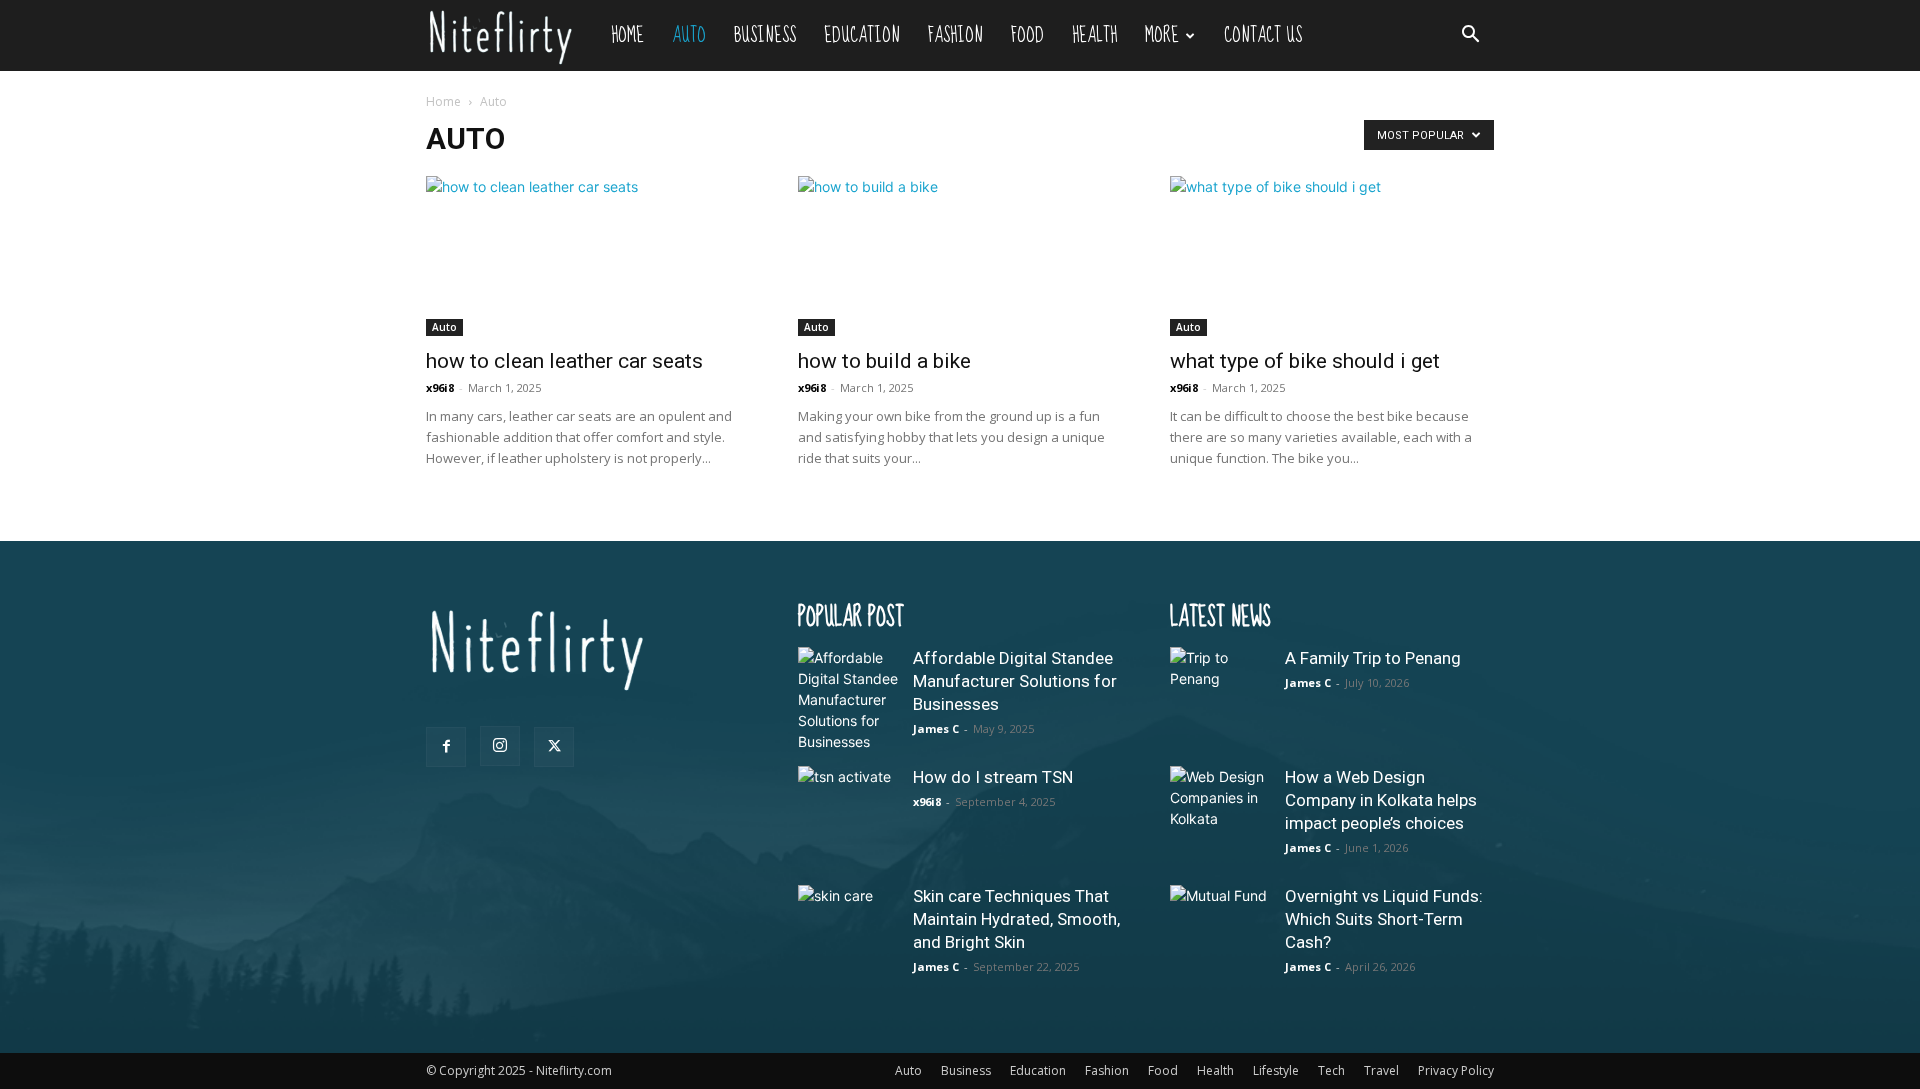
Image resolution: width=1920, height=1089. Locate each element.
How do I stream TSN (993, 777)
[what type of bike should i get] (1332, 256)
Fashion (955, 35)
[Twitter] (554, 747)
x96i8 (440, 387)
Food (1027, 35)
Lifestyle (1276, 1070)
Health (1094, 35)
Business (765, 35)
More (1162, 35)
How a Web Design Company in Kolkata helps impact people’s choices (1381, 800)
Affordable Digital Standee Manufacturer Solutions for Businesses (1015, 681)
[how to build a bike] (960, 256)
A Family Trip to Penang (1373, 658)
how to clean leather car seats (564, 361)
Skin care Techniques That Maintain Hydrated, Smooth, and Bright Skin (1016, 919)
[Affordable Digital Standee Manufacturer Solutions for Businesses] (848, 699)
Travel (1381, 1070)
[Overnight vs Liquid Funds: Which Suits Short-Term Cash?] (1220, 935)
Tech (1331, 1070)
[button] (1470, 36)
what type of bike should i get (1305, 361)
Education (862, 35)
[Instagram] (500, 746)
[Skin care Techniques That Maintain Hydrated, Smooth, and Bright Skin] (848, 935)
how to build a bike (884, 361)
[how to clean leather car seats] (588, 256)
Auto (689, 35)
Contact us (1263, 35)
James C (936, 728)
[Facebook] (446, 747)
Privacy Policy (1456, 1070)
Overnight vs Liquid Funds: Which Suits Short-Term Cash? (1384, 919)
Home (627, 35)
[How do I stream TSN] (848, 816)
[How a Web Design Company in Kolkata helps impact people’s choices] (1220, 816)
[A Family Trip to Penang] (1220, 697)
